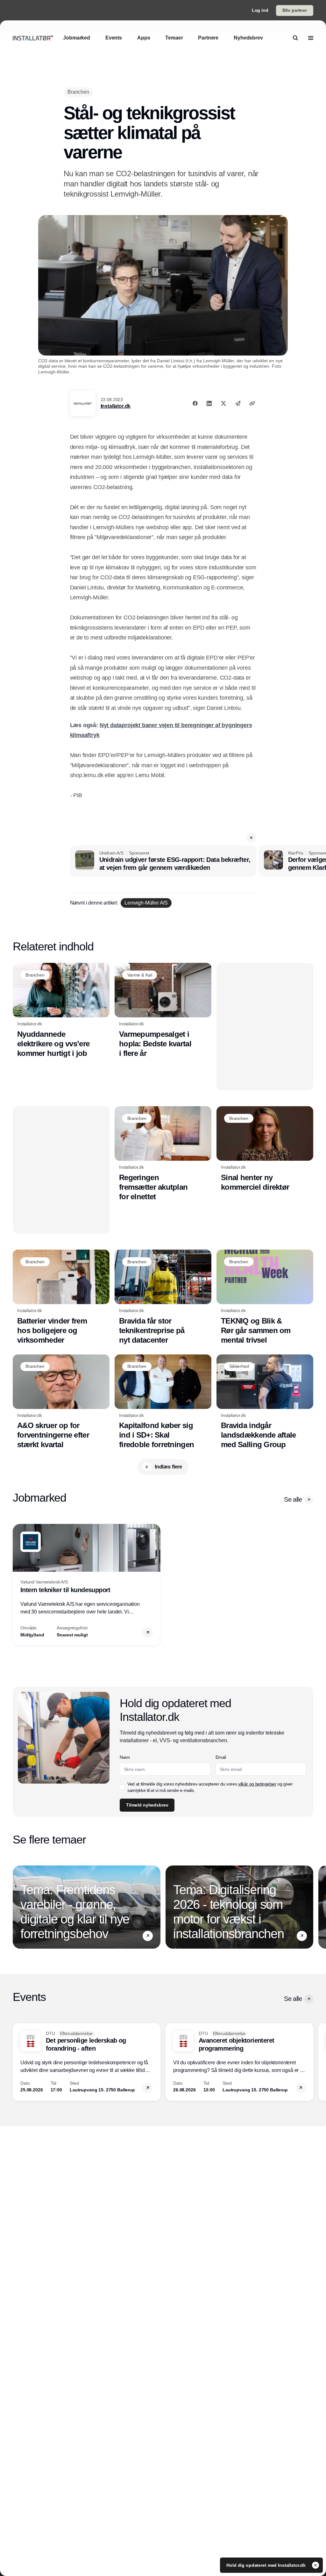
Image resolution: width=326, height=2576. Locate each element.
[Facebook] (195, 403)
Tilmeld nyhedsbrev (147, 1805)
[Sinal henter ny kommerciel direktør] (265, 1149)
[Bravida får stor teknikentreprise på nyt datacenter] (163, 1297)
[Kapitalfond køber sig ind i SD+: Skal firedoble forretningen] (163, 1402)
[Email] (238, 403)
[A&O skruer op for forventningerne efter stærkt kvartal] (61, 1402)
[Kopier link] (252, 403)
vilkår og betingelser (257, 1784)
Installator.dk (116, 406)
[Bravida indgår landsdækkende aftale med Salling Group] (265, 1402)
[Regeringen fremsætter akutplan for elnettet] (163, 1154)
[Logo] (33, 38)
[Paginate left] (18, 1584)
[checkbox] (122, 1787)
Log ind (260, 10)
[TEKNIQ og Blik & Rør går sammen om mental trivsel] (265, 1297)
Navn (125, 1757)
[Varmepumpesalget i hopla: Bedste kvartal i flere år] (163, 1010)
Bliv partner (295, 10)
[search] (295, 38)
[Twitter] (223, 403)
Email (221, 1757)
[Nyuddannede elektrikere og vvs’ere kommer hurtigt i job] (61, 1010)
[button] (251, 838)
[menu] (311, 38)
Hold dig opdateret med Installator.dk (267, 2565)
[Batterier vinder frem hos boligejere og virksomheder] (61, 1297)
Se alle (293, 1499)
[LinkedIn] (209, 403)
